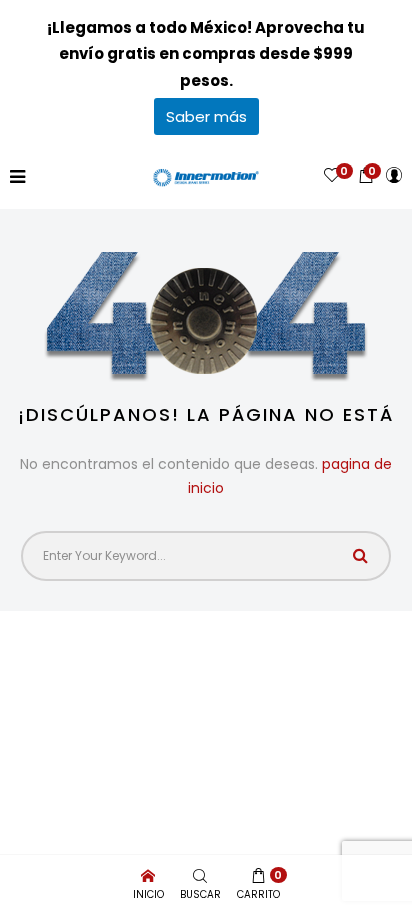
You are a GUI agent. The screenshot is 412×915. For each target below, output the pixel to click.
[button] (366, 175)
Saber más (206, 116)
